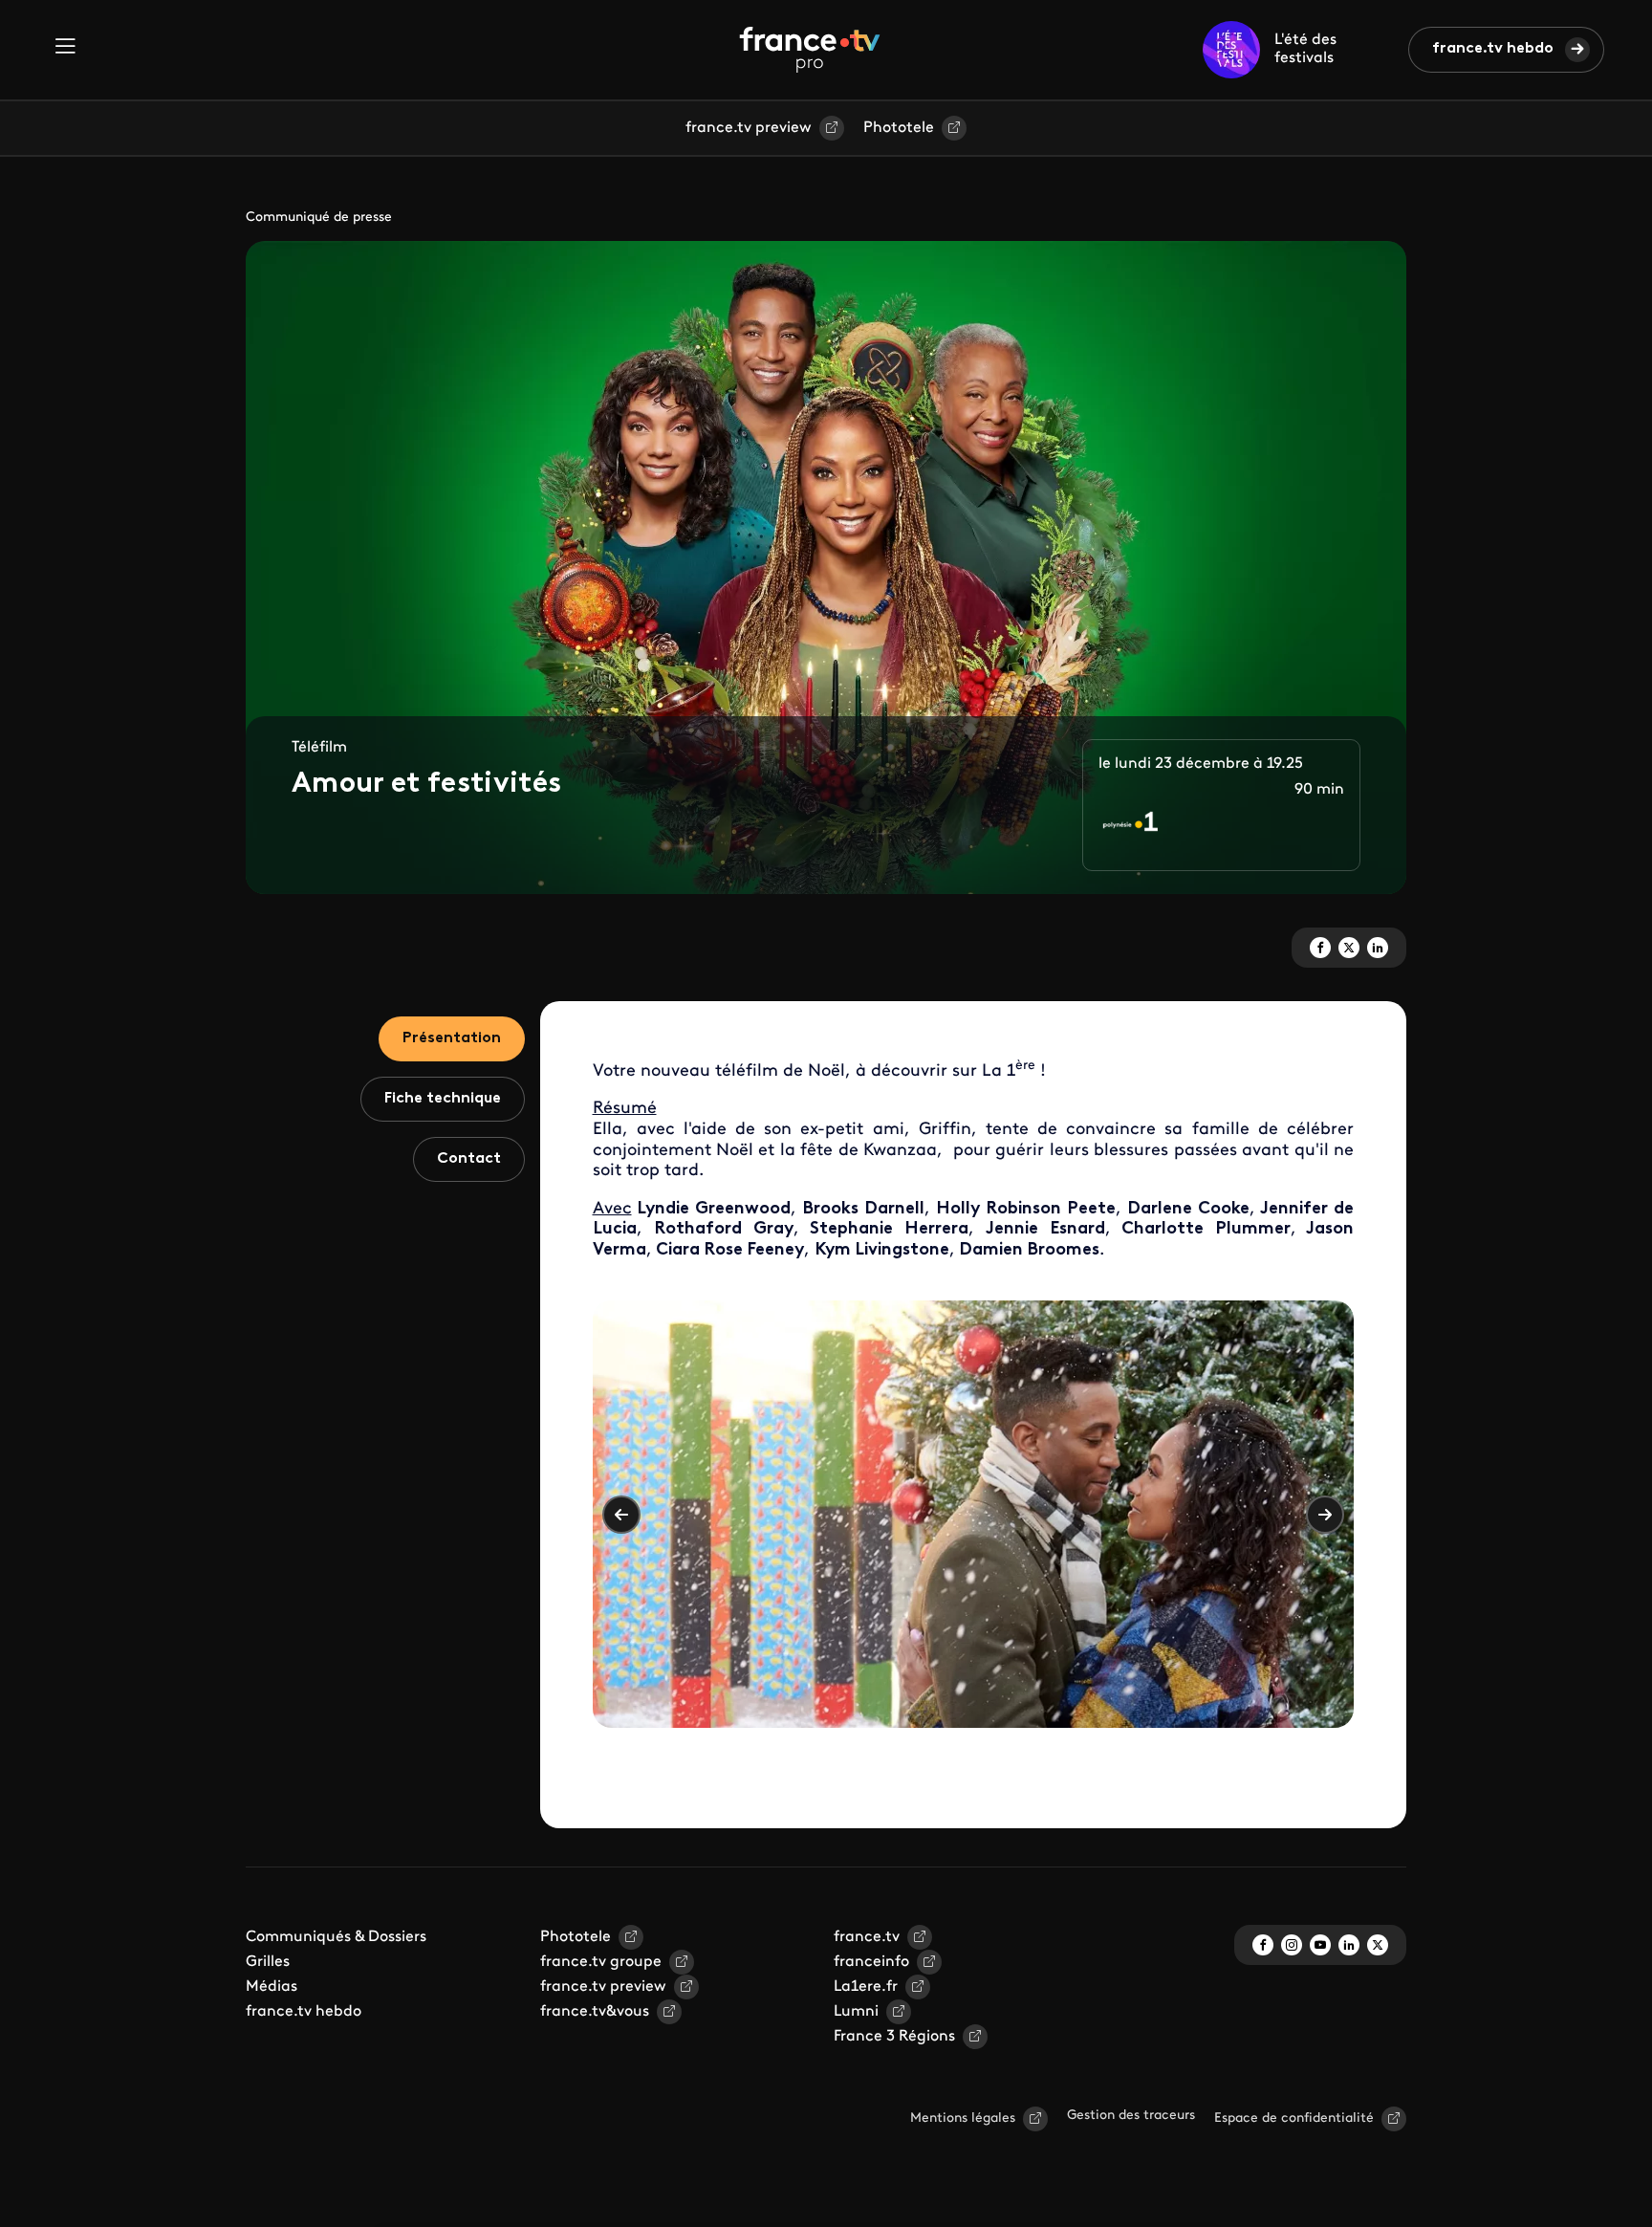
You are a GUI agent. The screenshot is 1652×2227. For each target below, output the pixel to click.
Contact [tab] (469, 1159)
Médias (272, 1987)
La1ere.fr (866, 1987)
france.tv (867, 1937)
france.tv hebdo (1493, 49)
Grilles (268, 1962)
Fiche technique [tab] (443, 1099)
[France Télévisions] (810, 50)
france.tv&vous (595, 2012)
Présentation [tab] (452, 1038)
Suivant (1325, 1515)
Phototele (899, 128)
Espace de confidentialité (1294, 2118)
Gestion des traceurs (1131, 2116)
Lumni (856, 2012)
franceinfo (871, 1962)
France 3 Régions (894, 2037)
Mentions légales (963, 2118)
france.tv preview (749, 128)
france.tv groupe (601, 1962)
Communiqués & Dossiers (336, 1937)
